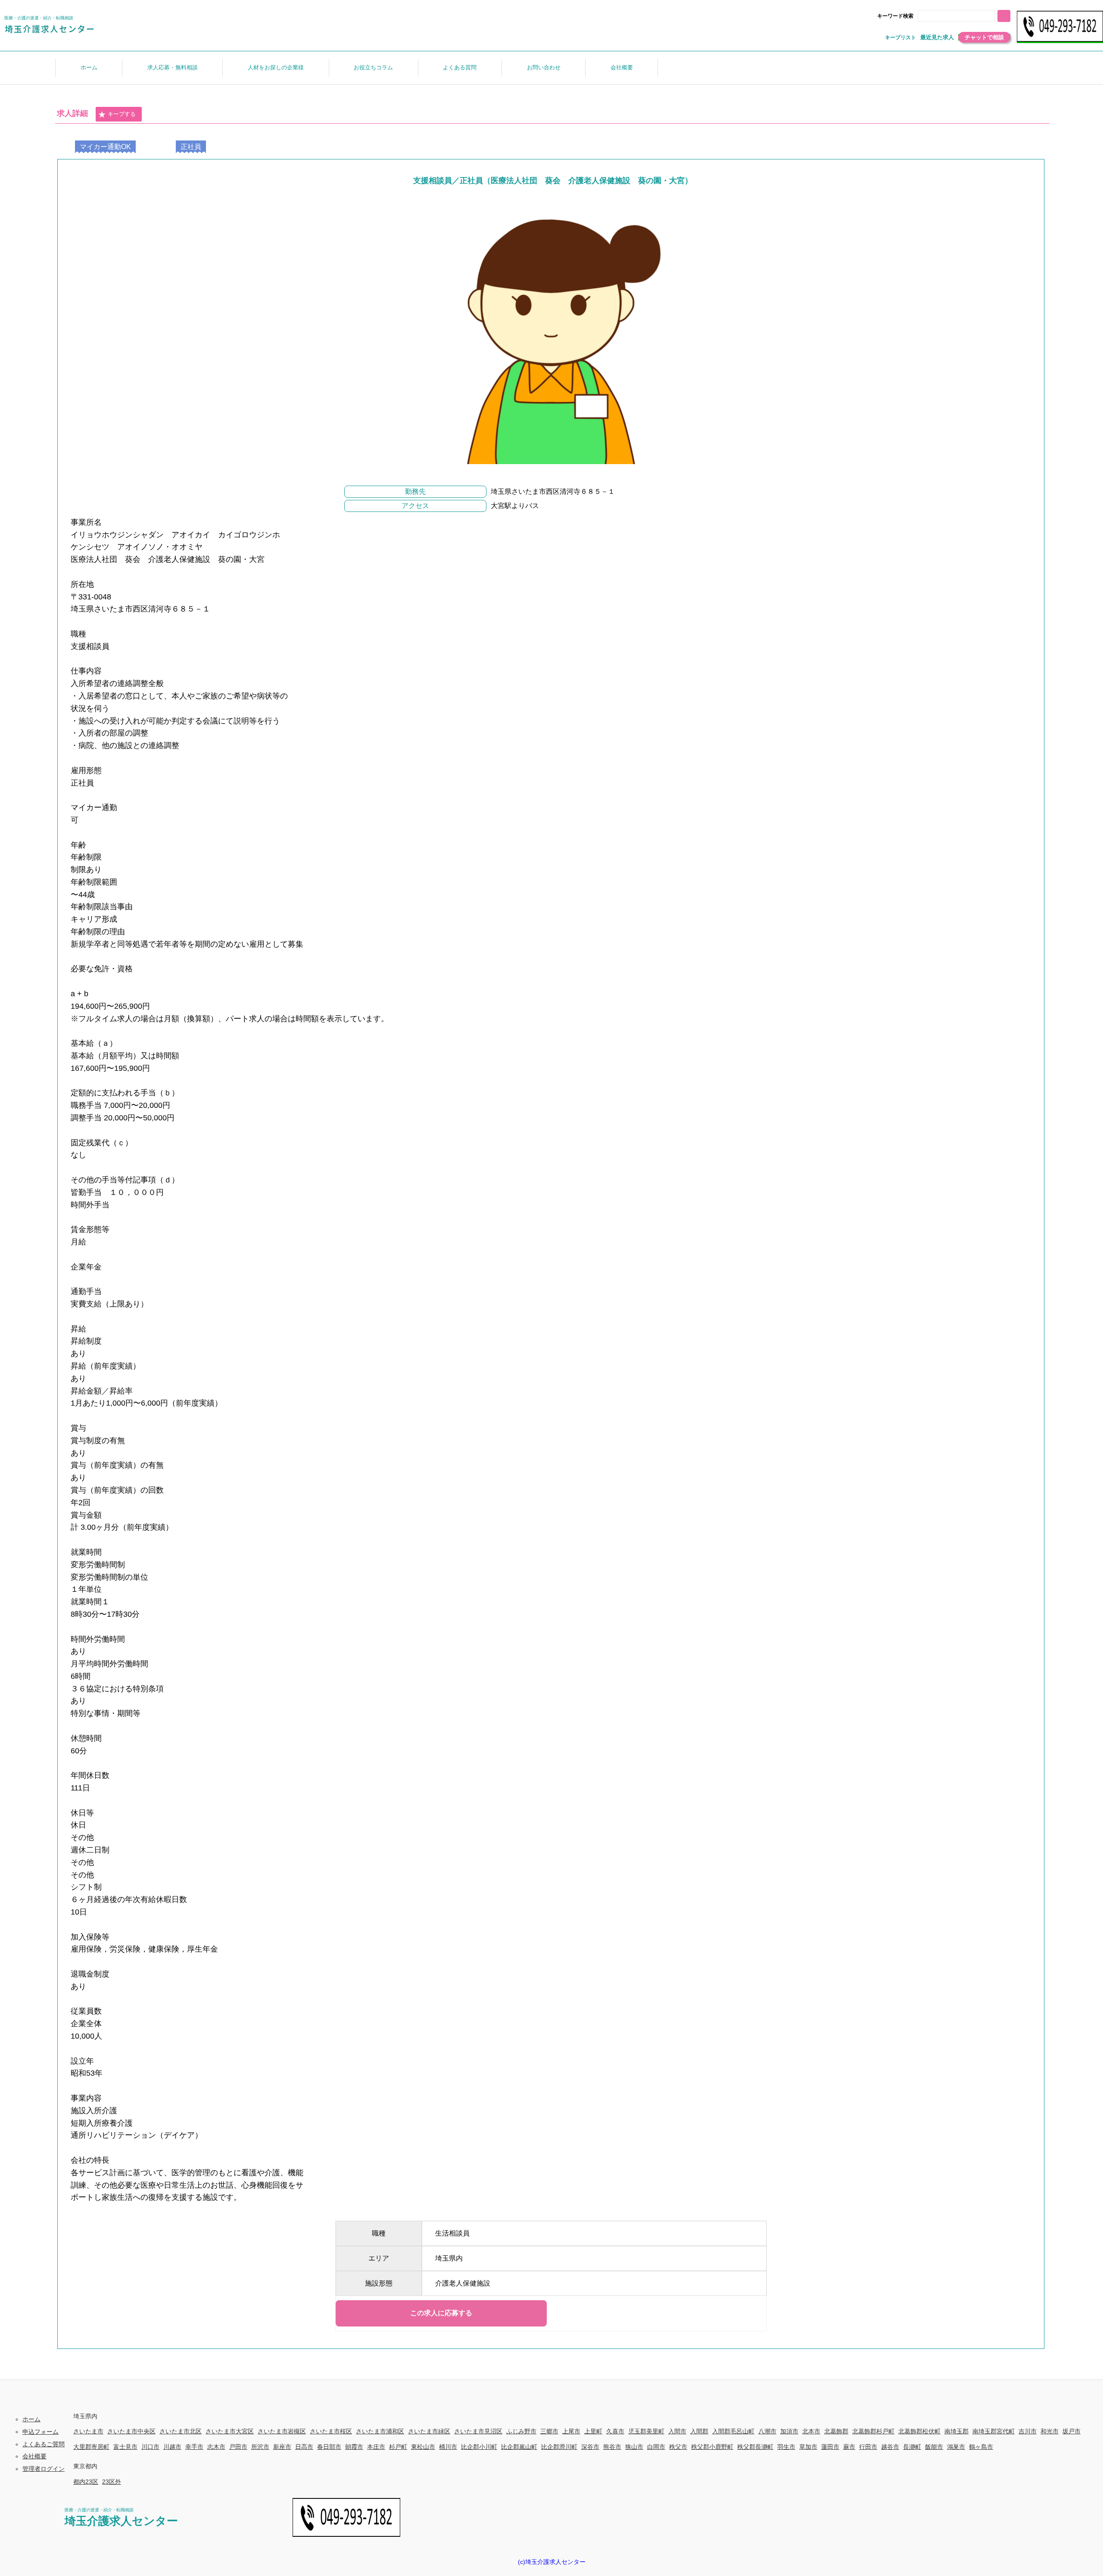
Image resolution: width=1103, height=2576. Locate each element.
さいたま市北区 (181, 2431)
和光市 (1050, 2431)
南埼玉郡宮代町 (994, 2431)
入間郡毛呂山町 (733, 2431)
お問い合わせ (544, 67)
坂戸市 (1072, 2431)
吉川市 (1028, 2431)
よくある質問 (460, 67)
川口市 (150, 2447)
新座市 (282, 2447)
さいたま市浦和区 (380, 2431)
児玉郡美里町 (646, 2431)
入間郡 (699, 2431)
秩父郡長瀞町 (755, 2447)
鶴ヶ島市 (981, 2447)
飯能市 (934, 2447)
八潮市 (767, 2431)
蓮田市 (830, 2447)
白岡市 (656, 2447)
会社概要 (622, 67)
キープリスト (900, 37)
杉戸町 (398, 2447)
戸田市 (238, 2447)
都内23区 (86, 2482)
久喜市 (615, 2431)
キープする (122, 114)
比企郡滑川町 (559, 2447)
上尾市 (571, 2431)
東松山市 (423, 2447)
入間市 (677, 2431)
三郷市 (549, 2431)
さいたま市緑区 (429, 2431)
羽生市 (786, 2447)
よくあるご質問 (44, 2444)
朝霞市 (354, 2447)
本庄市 (376, 2447)
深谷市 (590, 2447)
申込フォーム (41, 2432)
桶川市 (448, 2447)
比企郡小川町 (479, 2447)
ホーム (89, 67)
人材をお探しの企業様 (276, 67)
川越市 (172, 2447)
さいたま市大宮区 (230, 2431)
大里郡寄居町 (91, 2447)
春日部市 (329, 2447)
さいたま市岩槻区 (282, 2431)
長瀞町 (912, 2447)
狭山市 (634, 2447)
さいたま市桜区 (331, 2431)
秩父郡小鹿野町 (712, 2447)
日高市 (304, 2447)
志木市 (216, 2447)
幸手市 (194, 2447)
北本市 (811, 2431)
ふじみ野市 (521, 2431)
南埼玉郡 (957, 2431)
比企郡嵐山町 (519, 2447)
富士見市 (125, 2447)
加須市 (789, 2431)
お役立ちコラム (373, 67)
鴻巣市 (956, 2447)
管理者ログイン (44, 2469)
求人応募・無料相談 (173, 67)
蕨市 (849, 2447)
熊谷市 (612, 2447)
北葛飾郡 (836, 2431)
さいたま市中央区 (131, 2431)
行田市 (868, 2447)
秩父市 (678, 2447)
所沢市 (260, 2447)
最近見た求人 (937, 37)
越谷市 (890, 2447)
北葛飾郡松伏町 (919, 2431)
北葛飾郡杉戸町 (873, 2431)
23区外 (112, 2482)
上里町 (593, 2431)
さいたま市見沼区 (478, 2431)
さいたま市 (88, 2431)
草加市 (808, 2447)
